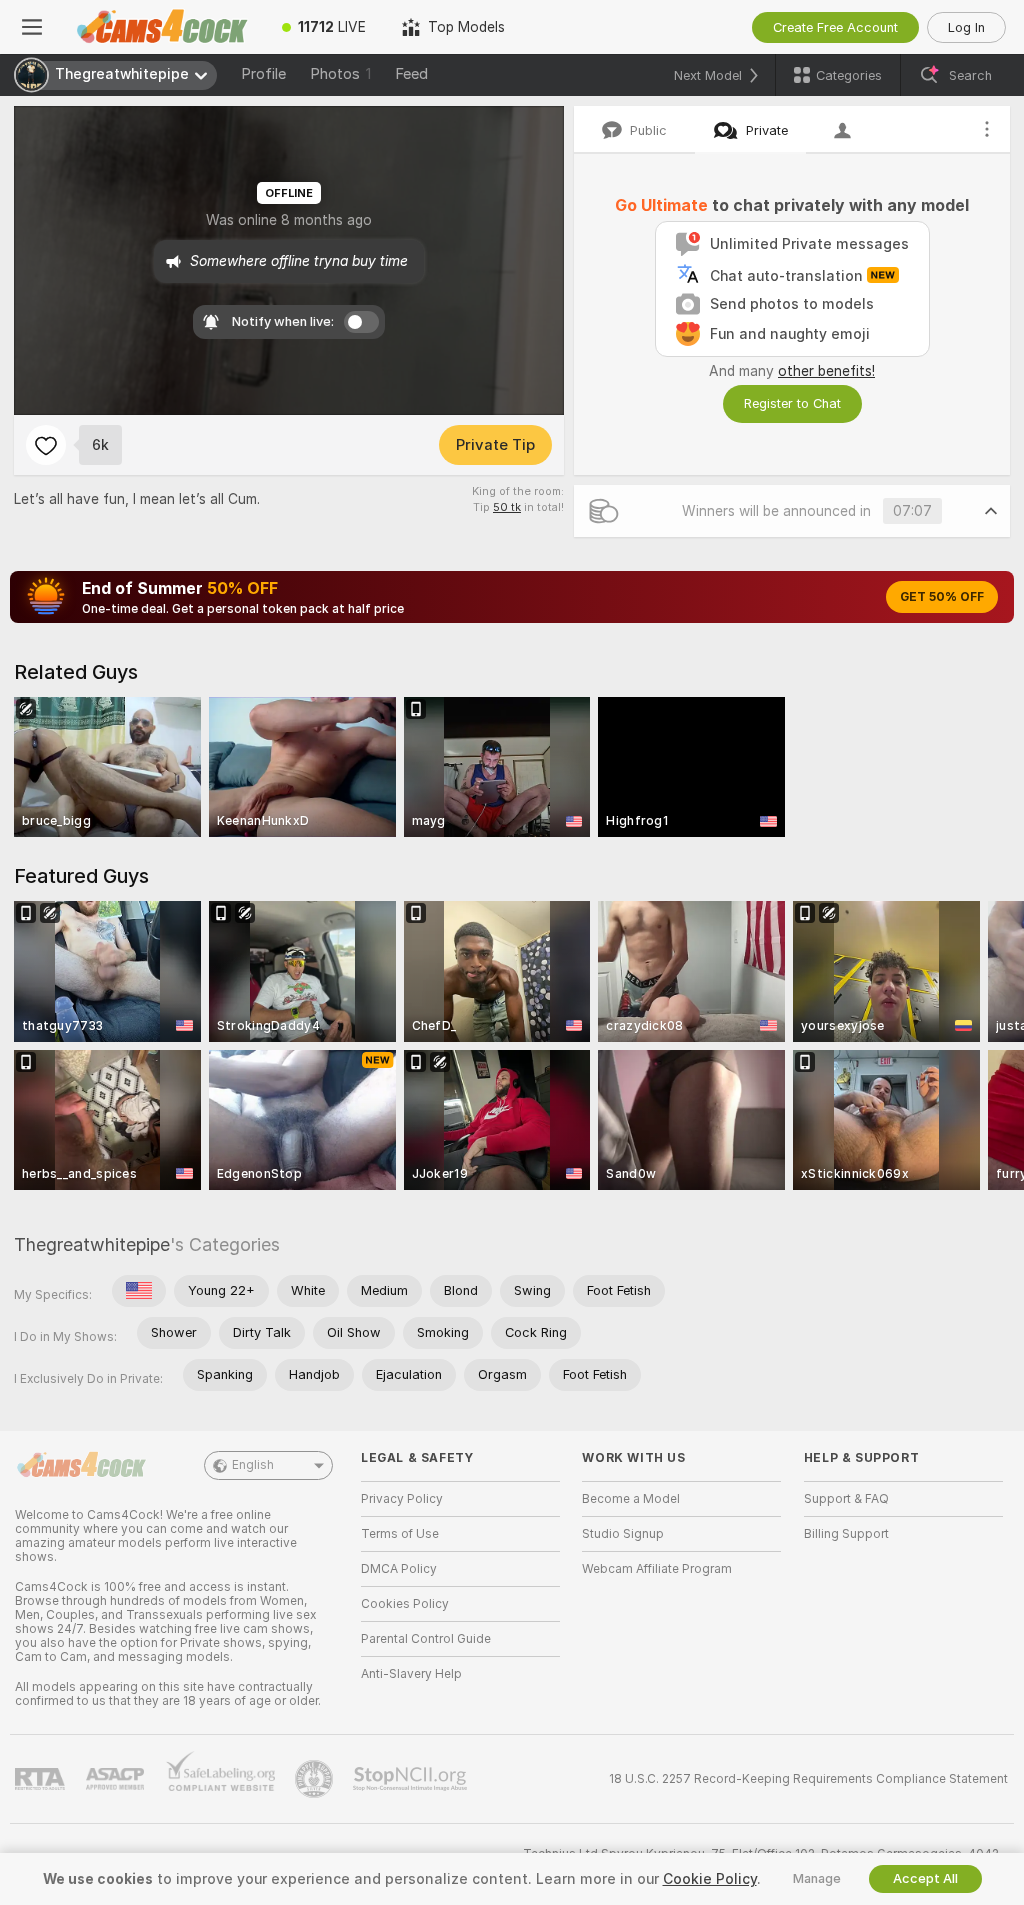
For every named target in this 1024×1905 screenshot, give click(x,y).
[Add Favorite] (46, 445)
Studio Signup (623, 1534)
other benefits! (826, 371)
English (253, 1465)
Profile (263, 74)
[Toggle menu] (32, 27)
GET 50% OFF (942, 597)
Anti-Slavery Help (411, 1674)
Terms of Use (400, 1534)
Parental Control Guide (426, 1639)
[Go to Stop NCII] (412, 1779)
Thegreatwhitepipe (92, 1244)
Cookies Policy (405, 1604)
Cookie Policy (710, 1879)
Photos (340, 74)
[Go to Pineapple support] (316, 1779)
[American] (139, 1291)
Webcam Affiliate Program (657, 1569)
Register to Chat (792, 403)
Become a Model (631, 1499)
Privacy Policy (402, 1499)
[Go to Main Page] (164, 27)
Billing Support (846, 1534)
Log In (966, 27)
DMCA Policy (399, 1569)
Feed (411, 74)
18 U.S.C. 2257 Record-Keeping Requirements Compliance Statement (808, 1779)
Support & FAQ (846, 1499)
